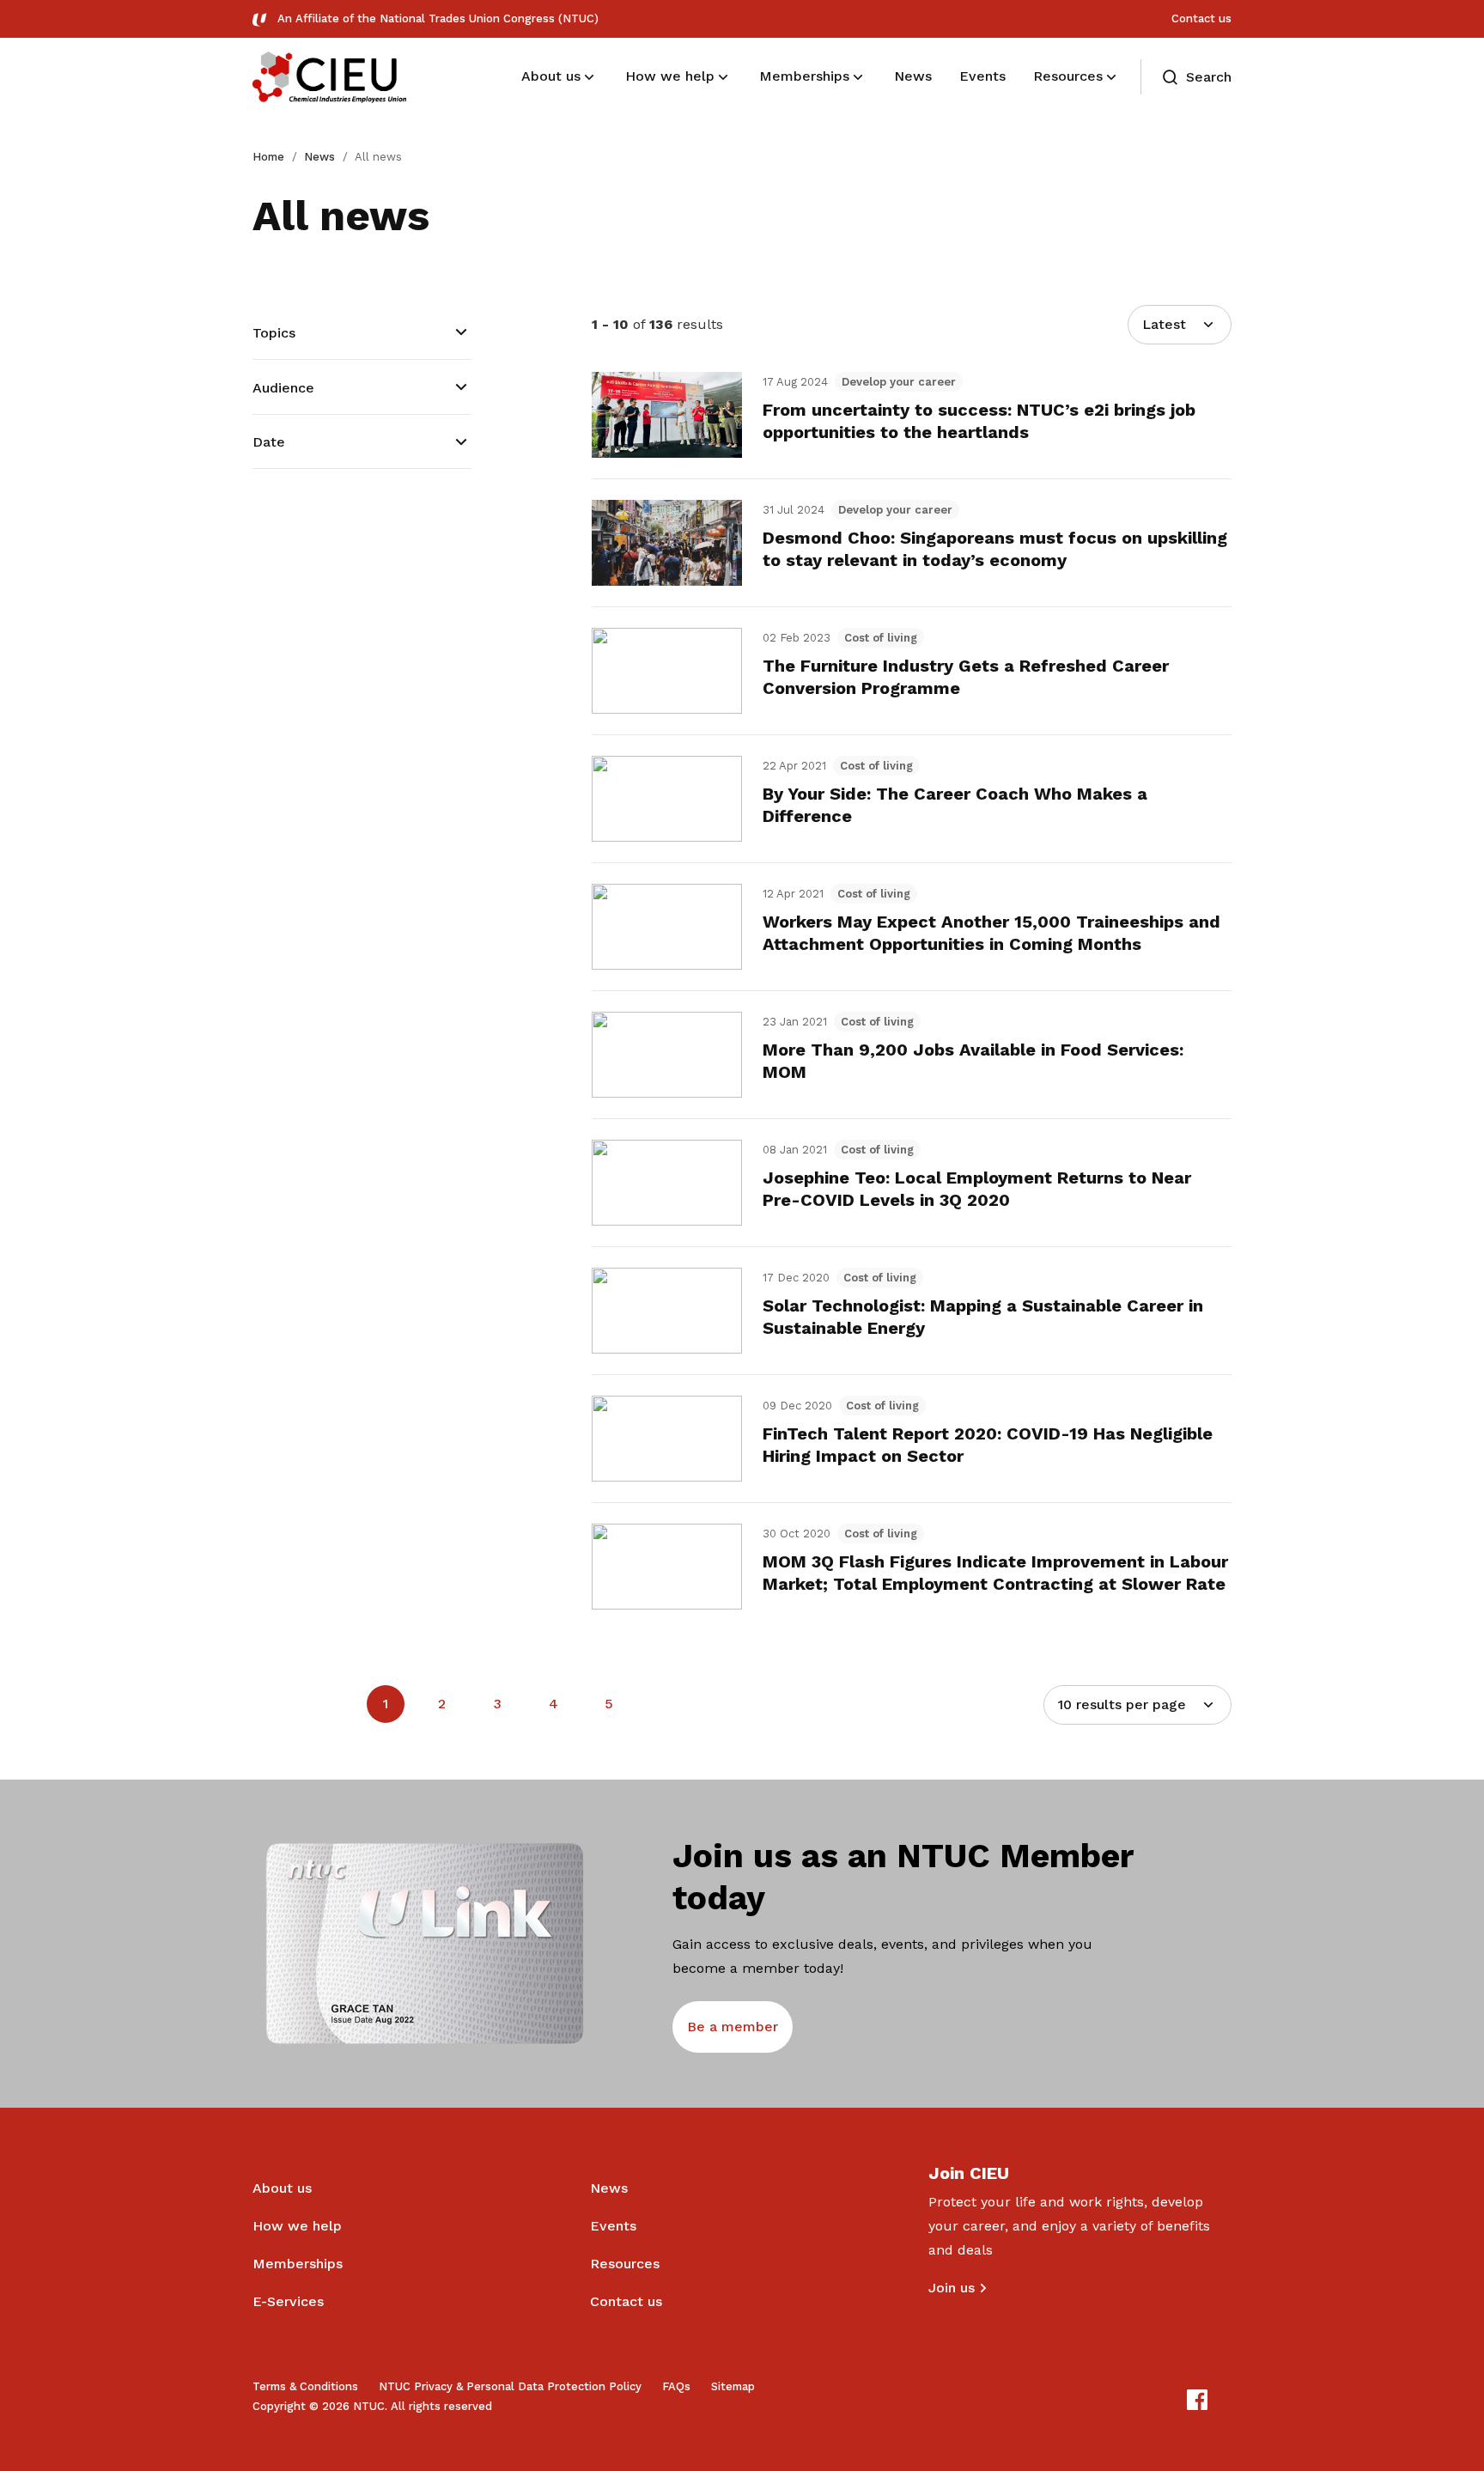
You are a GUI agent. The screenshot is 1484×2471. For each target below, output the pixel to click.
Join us (952, 2288)
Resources (625, 2264)
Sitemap (733, 2386)
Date (269, 442)
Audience (283, 388)
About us (282, 2188)
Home (268, 157)
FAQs (676, 2386)
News (319, 157)
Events (613, 2226)
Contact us (1201, 18)
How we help (297, 2226)
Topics (274, 333)
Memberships (298, 2264)
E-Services (288, 2301)
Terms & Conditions (305, 2386)
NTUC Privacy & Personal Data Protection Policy (510, 2386)
